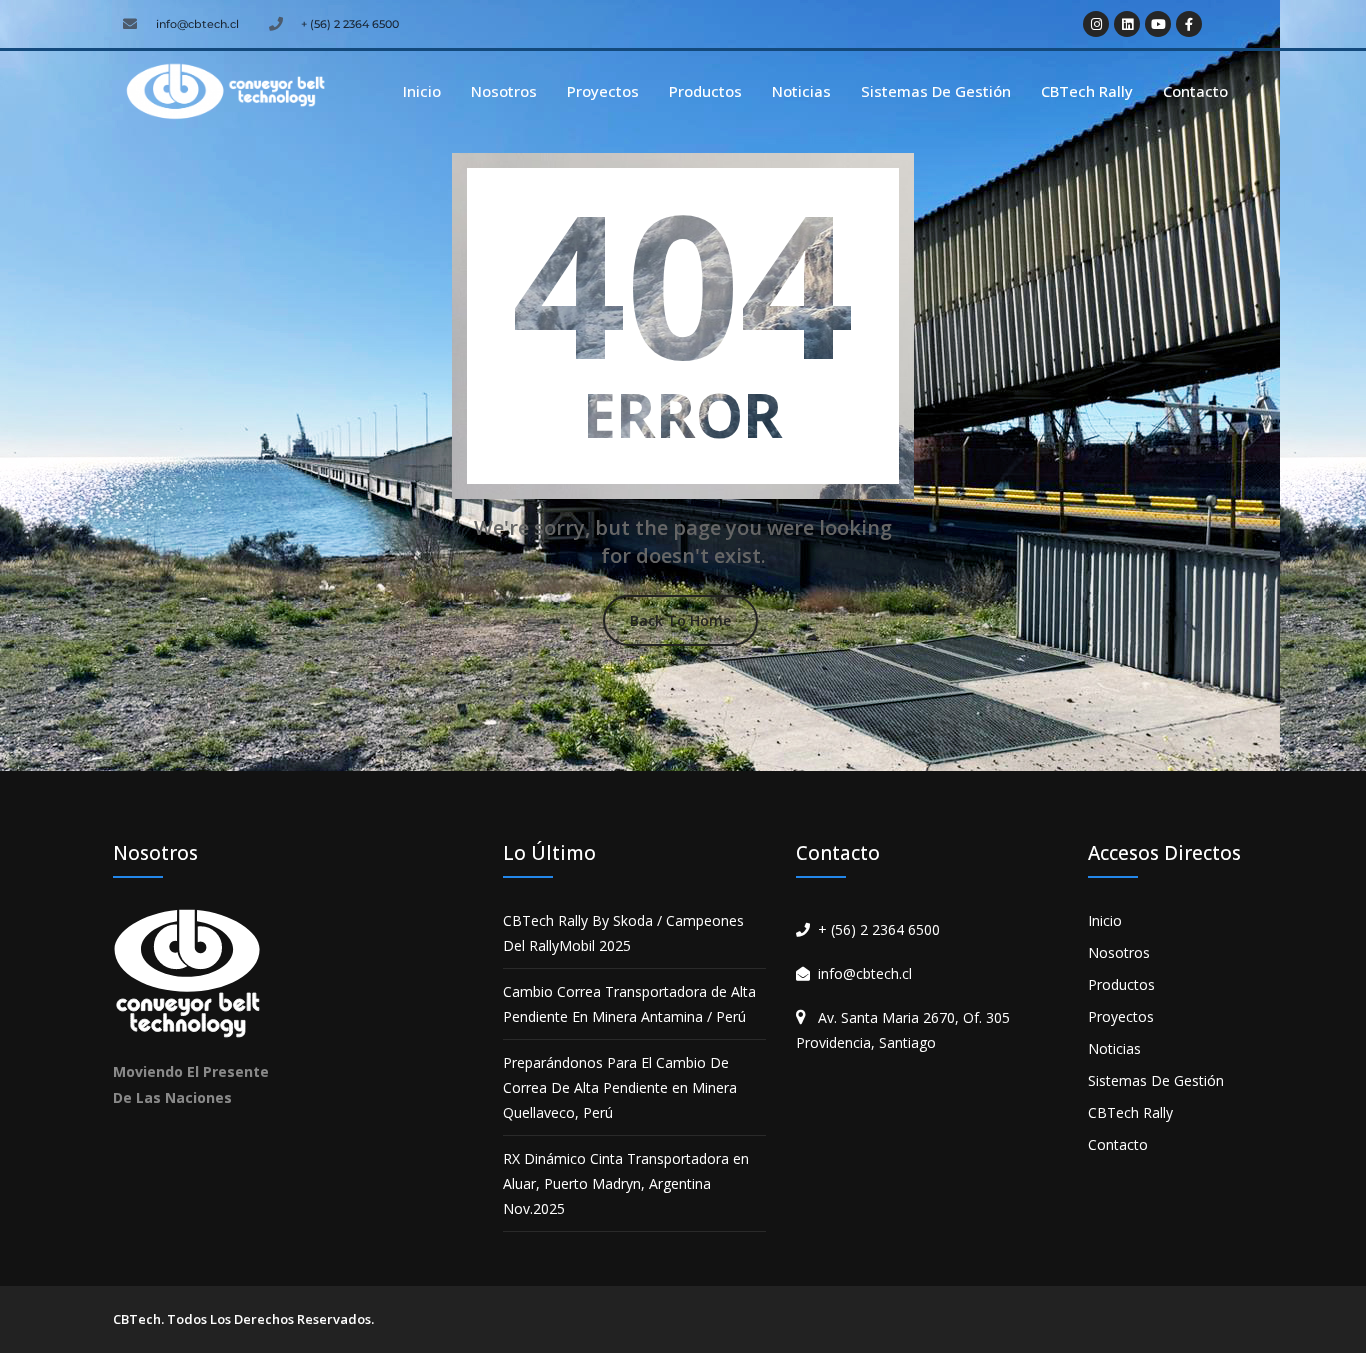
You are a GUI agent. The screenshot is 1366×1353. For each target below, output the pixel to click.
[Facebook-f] (1189, 24)
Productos (705, 91)
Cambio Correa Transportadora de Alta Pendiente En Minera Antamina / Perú (629, 1004)
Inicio (422, 91)
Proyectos (603, 91)
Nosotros (504, 91)
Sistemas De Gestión (936, 91)
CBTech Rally (1087, 91)
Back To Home (680, 620)
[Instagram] (1096, 24)
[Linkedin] (1127, 24)
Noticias (801, 91)
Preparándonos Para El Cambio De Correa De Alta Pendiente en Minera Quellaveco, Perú (620, 1087)
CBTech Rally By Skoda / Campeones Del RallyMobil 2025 (623, 933)
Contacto (1195, 91)
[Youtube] (1158, 24)
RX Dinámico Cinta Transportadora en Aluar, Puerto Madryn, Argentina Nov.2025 (626, 1183)
